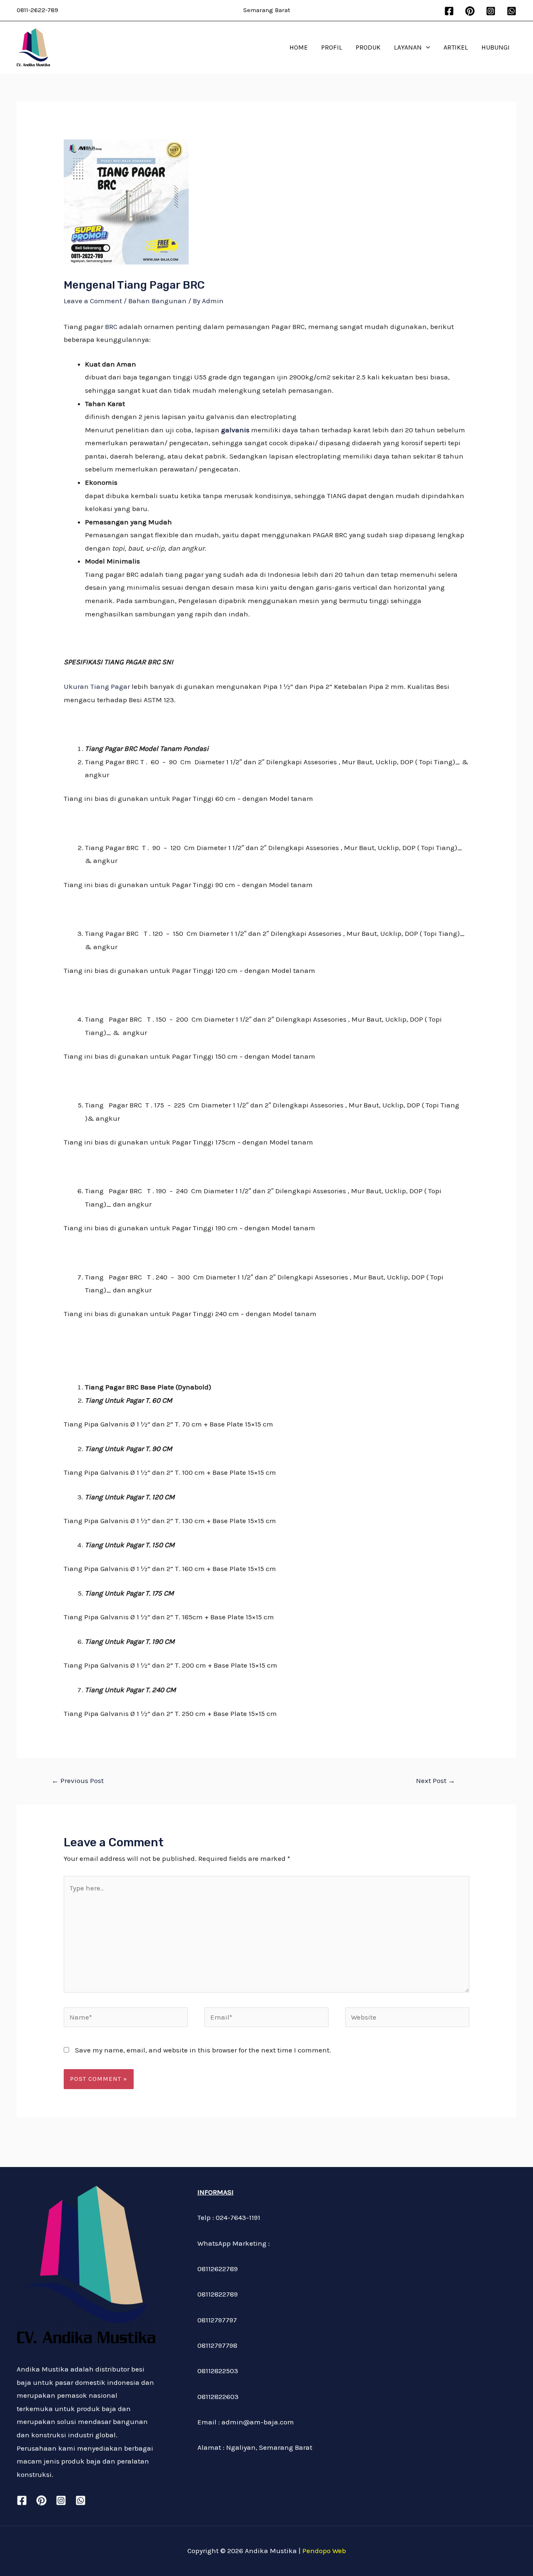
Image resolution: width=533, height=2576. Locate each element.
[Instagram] (491, 11)
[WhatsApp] (512, 11)
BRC (111, 327)
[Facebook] (449, 11)
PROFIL (332, 47)
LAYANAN (408, 47)
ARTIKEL (456, 47)
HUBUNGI (496, 47)
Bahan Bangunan (157, 301)
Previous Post (78, 1781)
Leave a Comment (93, 301)
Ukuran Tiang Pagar (97, 686)
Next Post (436, 1781)
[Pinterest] (470, 11)
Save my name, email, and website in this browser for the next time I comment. (203, 2050)
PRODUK (368, 47)
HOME (299, 47)
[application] (426, 47)
